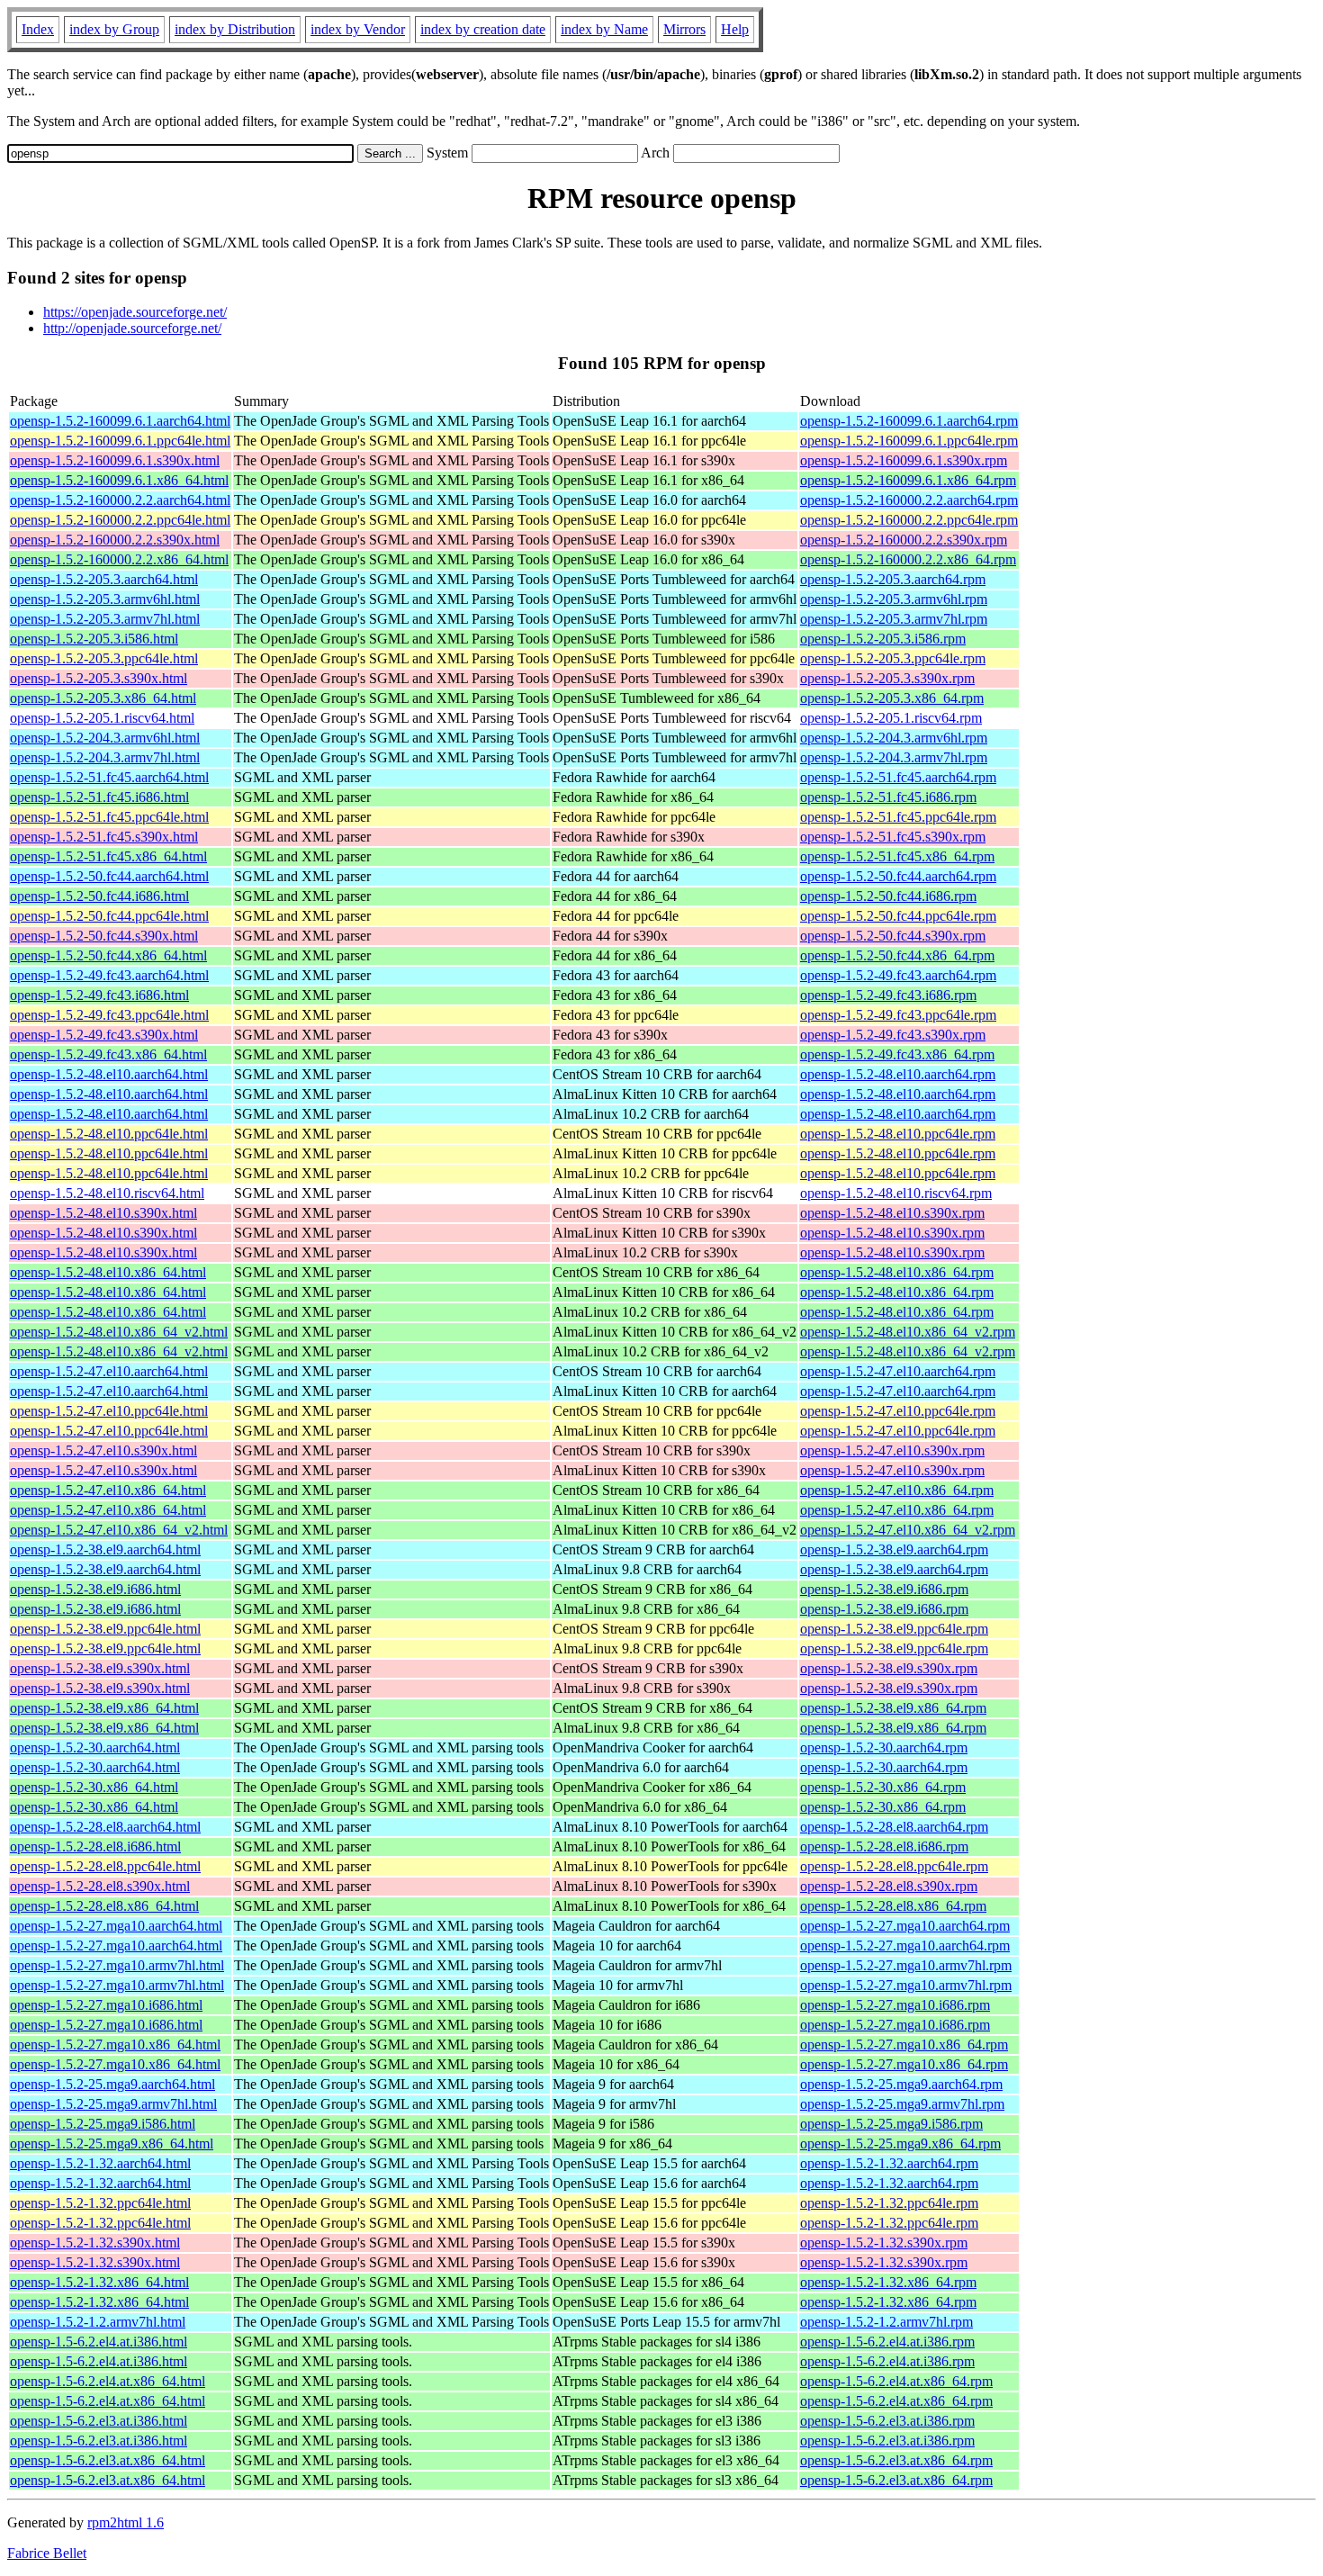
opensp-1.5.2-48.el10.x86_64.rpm (897, 1272)
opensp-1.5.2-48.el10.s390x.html (103, 1213)
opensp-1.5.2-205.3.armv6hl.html (105, 599)
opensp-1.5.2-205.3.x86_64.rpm (892, 698)
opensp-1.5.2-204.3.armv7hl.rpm (894, 757)
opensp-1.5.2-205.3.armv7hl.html (105, 619)
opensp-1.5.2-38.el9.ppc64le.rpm (894, 1629)
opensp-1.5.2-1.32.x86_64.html (99, 2282)
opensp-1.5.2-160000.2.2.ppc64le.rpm (909, 520)
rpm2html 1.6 (126, 2522)
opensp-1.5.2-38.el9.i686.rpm (884, 1589)
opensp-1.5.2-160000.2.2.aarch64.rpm (909, 500)
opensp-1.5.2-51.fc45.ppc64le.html (109, 817)
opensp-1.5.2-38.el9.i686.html (95, 1589)
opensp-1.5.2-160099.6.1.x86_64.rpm (908, 480)
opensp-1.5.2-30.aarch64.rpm (884, 1747)
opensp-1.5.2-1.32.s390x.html (95, 2243)
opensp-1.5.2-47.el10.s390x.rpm (892, 1450)
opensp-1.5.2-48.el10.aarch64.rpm (898, 1074)
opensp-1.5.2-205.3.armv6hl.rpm (894, 599)
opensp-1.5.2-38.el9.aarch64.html (105, 1549)
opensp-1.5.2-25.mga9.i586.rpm (891, 2124)
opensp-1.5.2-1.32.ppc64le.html (100, 2203)
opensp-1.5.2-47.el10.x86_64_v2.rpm (908, 1530)
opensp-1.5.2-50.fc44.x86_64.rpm (897, 955)
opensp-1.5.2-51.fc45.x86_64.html (108, 856)
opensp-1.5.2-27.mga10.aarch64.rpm (905, 1926)
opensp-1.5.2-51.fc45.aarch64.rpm (898, 777)
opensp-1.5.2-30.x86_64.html (94, 1787)
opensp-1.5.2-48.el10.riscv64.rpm (896, 1193)
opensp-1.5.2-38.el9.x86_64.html (104, 1708)
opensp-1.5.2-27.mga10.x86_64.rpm (904, 2045)
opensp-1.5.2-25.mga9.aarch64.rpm (901, 2084)
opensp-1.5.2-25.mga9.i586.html (103, 2124)
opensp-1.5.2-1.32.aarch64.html (100, 2163)
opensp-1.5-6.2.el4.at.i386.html (99, 2342)
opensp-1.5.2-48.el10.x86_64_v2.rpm (908, 1332)
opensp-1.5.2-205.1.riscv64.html (102, 718)
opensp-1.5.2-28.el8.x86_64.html (104, 1906)
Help (735, 29)
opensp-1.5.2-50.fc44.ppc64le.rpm (898, 916)
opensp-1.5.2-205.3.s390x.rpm (887, 678)
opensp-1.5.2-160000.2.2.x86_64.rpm (908, 559)
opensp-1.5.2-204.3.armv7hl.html (105, 757)
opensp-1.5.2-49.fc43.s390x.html (104, 1035)
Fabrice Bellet (47, 2553)
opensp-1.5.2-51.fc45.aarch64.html (109, 777)
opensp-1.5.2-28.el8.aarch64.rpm (894, 1827)
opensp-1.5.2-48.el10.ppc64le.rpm (898, 1134)
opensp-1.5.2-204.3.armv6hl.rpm (894, 738)
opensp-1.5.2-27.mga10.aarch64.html (116, 1926)
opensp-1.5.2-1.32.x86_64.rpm (888, 2282)
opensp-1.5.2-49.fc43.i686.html (99, 995)
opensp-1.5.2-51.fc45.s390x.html (104, 837)
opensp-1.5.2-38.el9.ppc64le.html (105, 1629)
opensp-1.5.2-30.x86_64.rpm (883, 1787)
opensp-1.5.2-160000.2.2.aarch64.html (120, 500)
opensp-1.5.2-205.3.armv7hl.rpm (894, 619)
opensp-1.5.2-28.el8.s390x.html (100, 1886)
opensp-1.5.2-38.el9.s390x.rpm (889, 1668)
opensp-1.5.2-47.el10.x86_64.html (108, 1490)
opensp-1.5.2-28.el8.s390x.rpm (889, 1886)
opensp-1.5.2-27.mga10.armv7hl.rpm (906, 1965)
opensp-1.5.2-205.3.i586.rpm (883, 639)
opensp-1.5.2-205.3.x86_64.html (103, 698)
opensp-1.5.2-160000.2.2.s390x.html (115, 540)
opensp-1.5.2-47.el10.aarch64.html (109, 1371)
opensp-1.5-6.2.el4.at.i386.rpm (887, 2342)
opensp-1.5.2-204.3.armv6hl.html (105, 738)
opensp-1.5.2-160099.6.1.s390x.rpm (904, 460)
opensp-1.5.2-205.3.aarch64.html (104, 579)
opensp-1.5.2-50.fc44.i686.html (99, 896)
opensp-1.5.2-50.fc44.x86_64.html (108, 955)
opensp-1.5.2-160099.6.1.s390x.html (115, 460)
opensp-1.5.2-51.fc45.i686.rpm (888, 797)
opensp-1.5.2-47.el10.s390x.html (103, 1450)
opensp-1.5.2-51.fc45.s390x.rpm (893, 837)
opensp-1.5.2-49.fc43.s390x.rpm (893, 1035)
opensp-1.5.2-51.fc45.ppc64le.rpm (898, 817)
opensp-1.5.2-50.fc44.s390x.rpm (893, 936)
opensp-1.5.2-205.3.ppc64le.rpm (893, 658)
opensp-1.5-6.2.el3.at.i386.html (99, 2421)
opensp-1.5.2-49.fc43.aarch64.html (109, 975)
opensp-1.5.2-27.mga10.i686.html (106, 2005)
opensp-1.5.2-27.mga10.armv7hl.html (117, 1965)
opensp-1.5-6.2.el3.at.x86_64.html (108, 2460)
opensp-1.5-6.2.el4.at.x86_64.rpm (896, 2381)
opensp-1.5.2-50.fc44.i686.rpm (888, 896)
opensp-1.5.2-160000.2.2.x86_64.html (119, 559)
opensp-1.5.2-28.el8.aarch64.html (105, 1827)
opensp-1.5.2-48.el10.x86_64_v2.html (119, 1332)
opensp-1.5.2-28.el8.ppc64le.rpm (894, 1866)
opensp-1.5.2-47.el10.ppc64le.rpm (898, 1411)
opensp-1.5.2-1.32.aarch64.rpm (889, 2163)
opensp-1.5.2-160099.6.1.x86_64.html (119, 480)
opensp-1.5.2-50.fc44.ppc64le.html (109, 916)
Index (38, 29)
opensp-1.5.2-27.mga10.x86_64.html (115, 2045)
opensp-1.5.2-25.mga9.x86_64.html (112, 2144)
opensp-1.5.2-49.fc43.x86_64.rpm (897, 1054)
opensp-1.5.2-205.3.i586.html (94, 639)
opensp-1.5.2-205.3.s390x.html (99, 678)
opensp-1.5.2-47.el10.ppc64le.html (109, 1411)
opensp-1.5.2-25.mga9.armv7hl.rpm (902, 2104)
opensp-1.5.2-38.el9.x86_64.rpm (893, 1708)
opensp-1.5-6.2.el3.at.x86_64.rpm (896, 2460)
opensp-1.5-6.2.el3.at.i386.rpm (887, 2421)
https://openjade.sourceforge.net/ (135, 312)
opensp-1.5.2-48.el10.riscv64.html (107, 1193)
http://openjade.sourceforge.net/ (132, 328)
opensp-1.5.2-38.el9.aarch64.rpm (894, 1549)
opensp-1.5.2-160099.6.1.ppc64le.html (120, 441)
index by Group (114, 29)
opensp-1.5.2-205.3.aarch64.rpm (893, 579)
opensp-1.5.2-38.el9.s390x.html (100, 1668)
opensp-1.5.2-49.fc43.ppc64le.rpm (898, 1015)
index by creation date (483, 29)
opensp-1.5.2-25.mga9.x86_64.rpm (900, 2144)
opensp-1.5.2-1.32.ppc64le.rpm (889, 2203)
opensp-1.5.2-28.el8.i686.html (95, 1846)
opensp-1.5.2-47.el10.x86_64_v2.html (119, 1530)
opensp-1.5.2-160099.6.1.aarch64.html (120, 421)
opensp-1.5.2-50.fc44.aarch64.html (109, 876)
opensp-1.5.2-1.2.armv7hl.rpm (886, 2322)
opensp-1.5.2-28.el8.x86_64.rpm (893, 1906)
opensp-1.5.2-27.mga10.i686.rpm (895, 2005)
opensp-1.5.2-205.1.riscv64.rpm (891, 718)
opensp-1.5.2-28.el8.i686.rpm (884, 1846)
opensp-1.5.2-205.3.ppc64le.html (104, 658)
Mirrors (684, 29)
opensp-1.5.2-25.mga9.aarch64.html (112, 2084)
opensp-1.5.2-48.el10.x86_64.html (108, 1272)
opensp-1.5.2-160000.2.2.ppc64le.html (120, 520)
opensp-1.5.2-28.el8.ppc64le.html (105, 1866)
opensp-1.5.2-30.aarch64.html (95, 1747)
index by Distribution (235, 29)
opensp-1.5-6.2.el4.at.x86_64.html (108, 2381)
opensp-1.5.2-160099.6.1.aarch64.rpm (909, 421)
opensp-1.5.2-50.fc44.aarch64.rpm (898, 876)
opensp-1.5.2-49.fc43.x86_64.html (108, 1054)
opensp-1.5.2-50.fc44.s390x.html (104, 936)
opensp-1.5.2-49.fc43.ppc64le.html (109, 1015)
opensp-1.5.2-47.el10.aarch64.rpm (898, 1371)
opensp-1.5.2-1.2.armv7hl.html (98, 2322)
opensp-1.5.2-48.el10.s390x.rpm (892, 1213)
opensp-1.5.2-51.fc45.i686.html (99, 797)
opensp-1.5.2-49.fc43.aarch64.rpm (898, 975)
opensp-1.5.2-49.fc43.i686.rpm (888, 995)
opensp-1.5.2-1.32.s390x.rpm (884, 2243)
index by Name (604, 29)
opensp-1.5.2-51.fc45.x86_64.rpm (897, 856)
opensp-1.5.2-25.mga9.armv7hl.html (113, 2104)
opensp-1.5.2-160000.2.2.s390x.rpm (904, 540)
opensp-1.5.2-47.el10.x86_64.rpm (897, 1490)
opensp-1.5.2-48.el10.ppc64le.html (109, 1134)
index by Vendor (358, 29)
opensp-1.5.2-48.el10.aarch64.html (109, 1074)
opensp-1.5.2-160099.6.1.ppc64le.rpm (909, 441)
